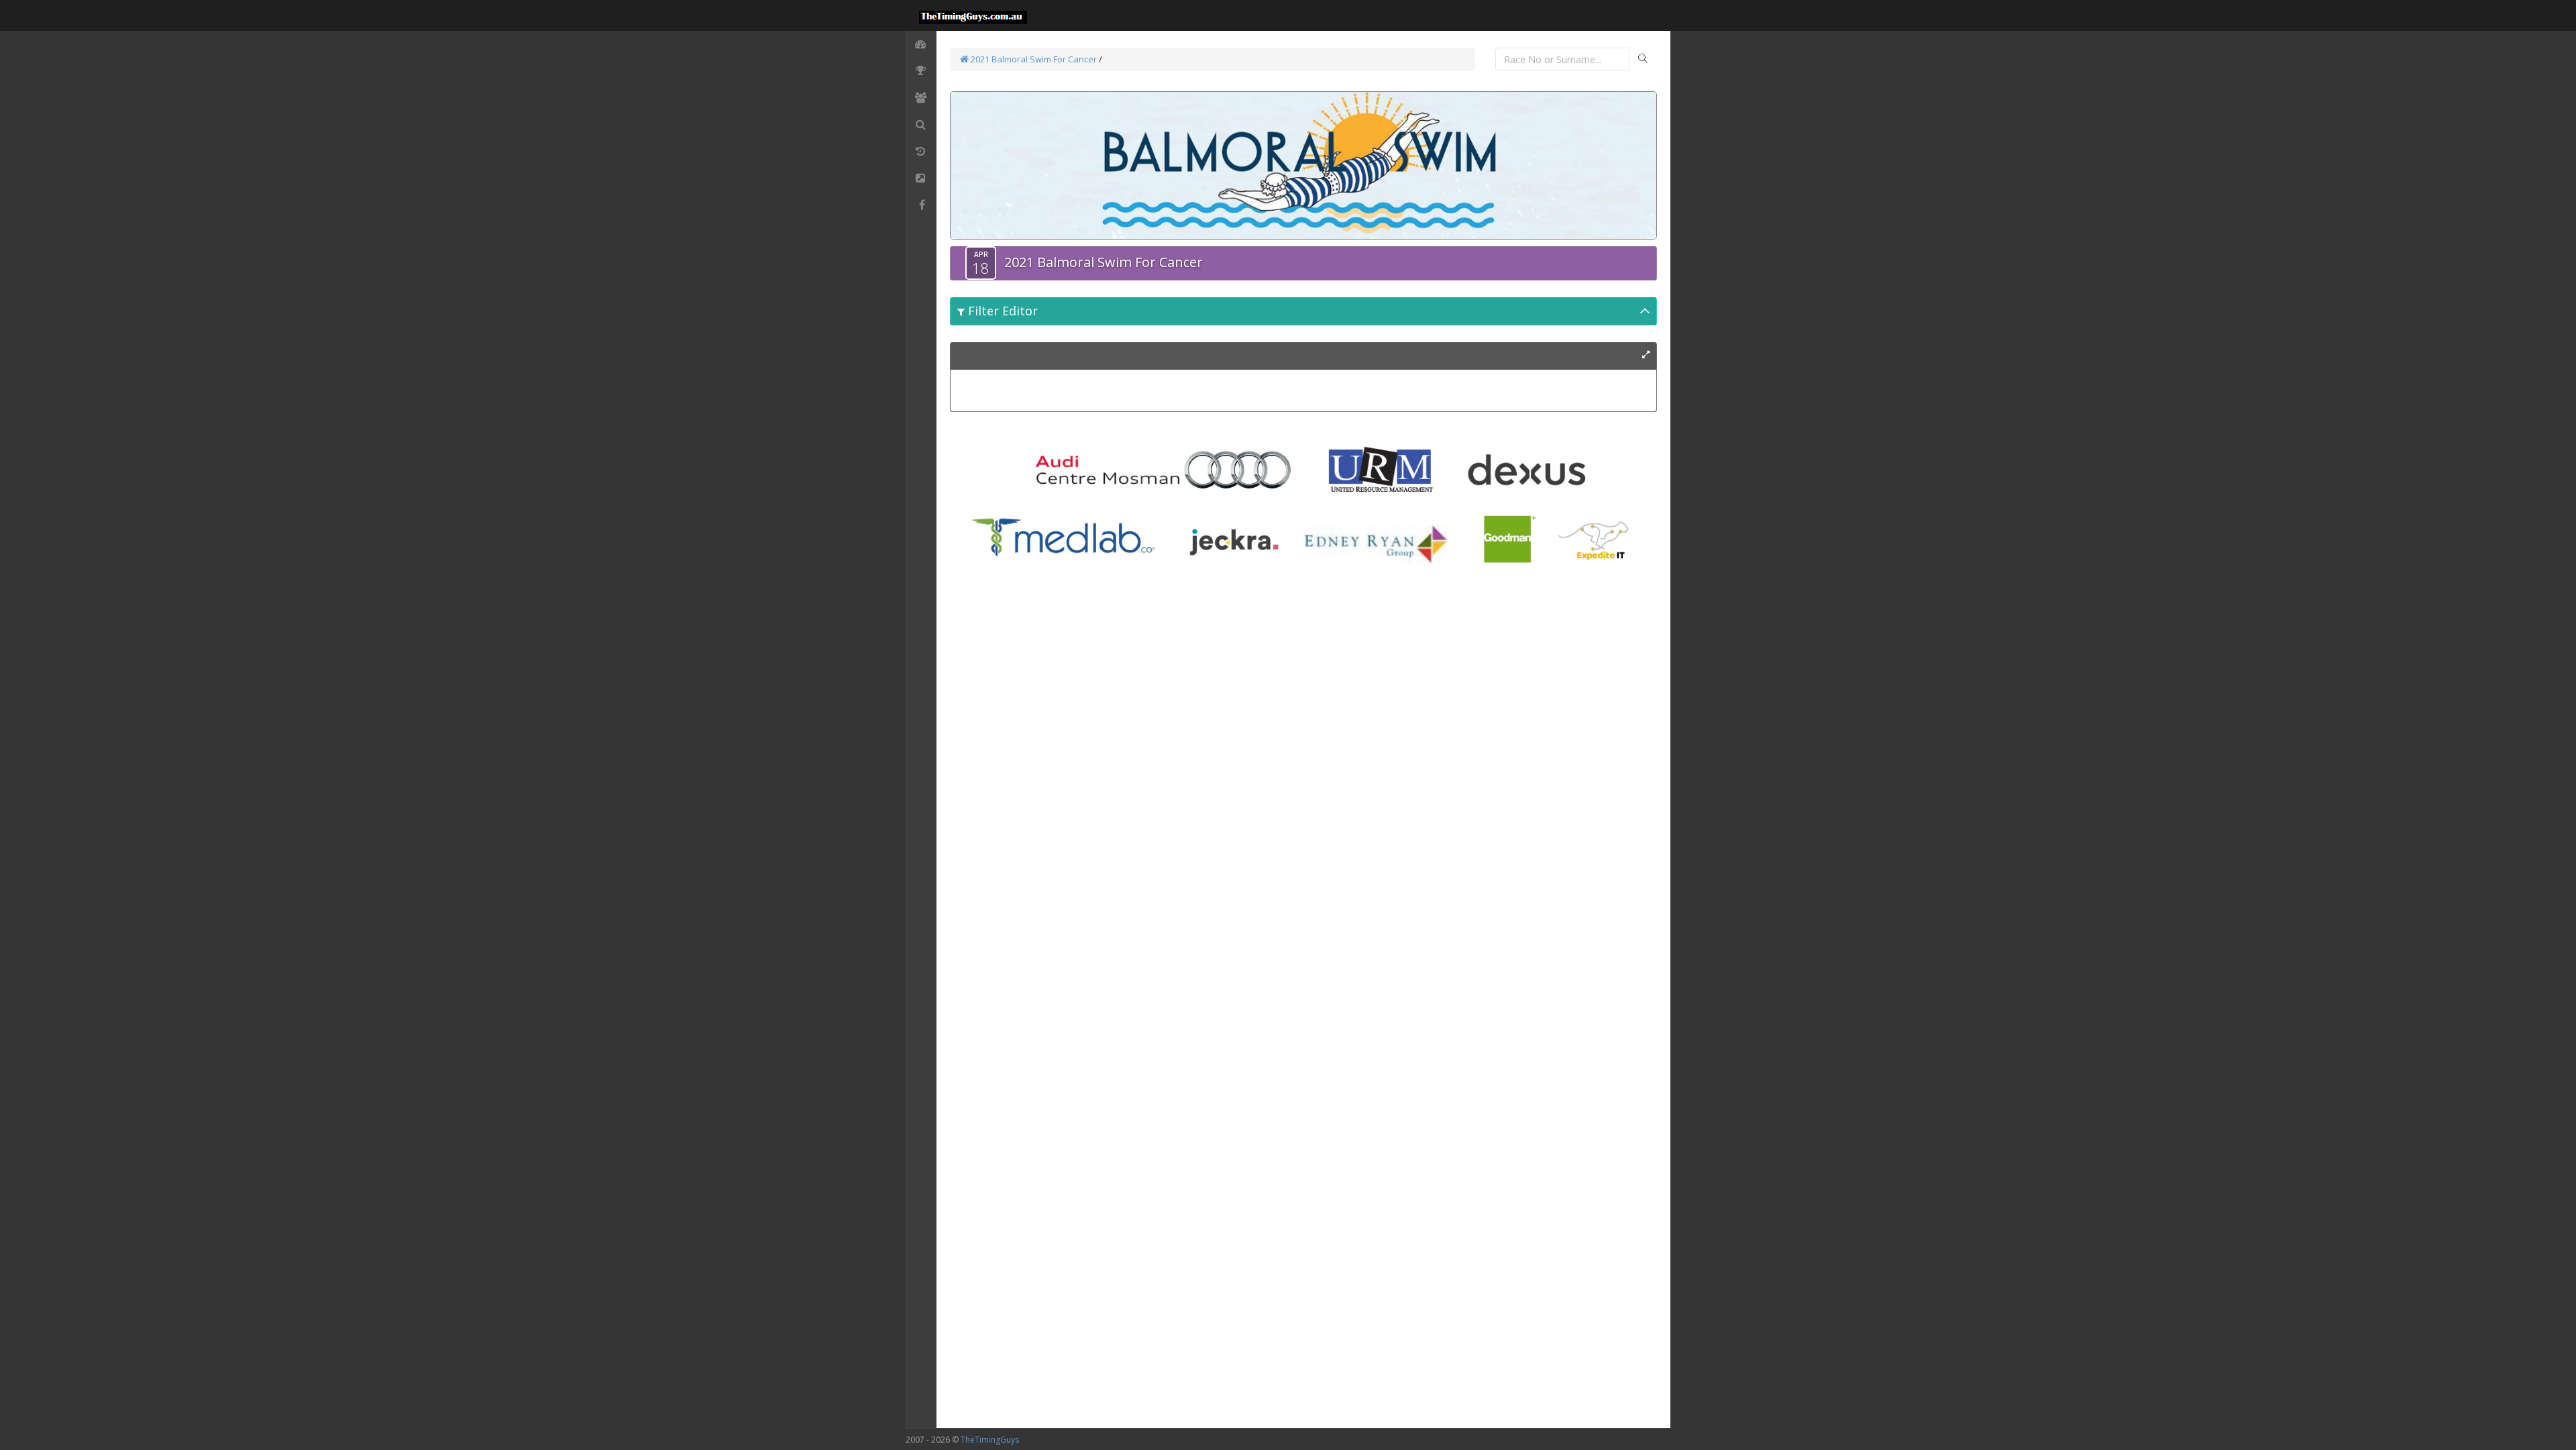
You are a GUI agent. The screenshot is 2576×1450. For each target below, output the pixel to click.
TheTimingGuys (990, 1440)
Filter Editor (1001, 311)
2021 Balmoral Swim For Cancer (1033, 59)
